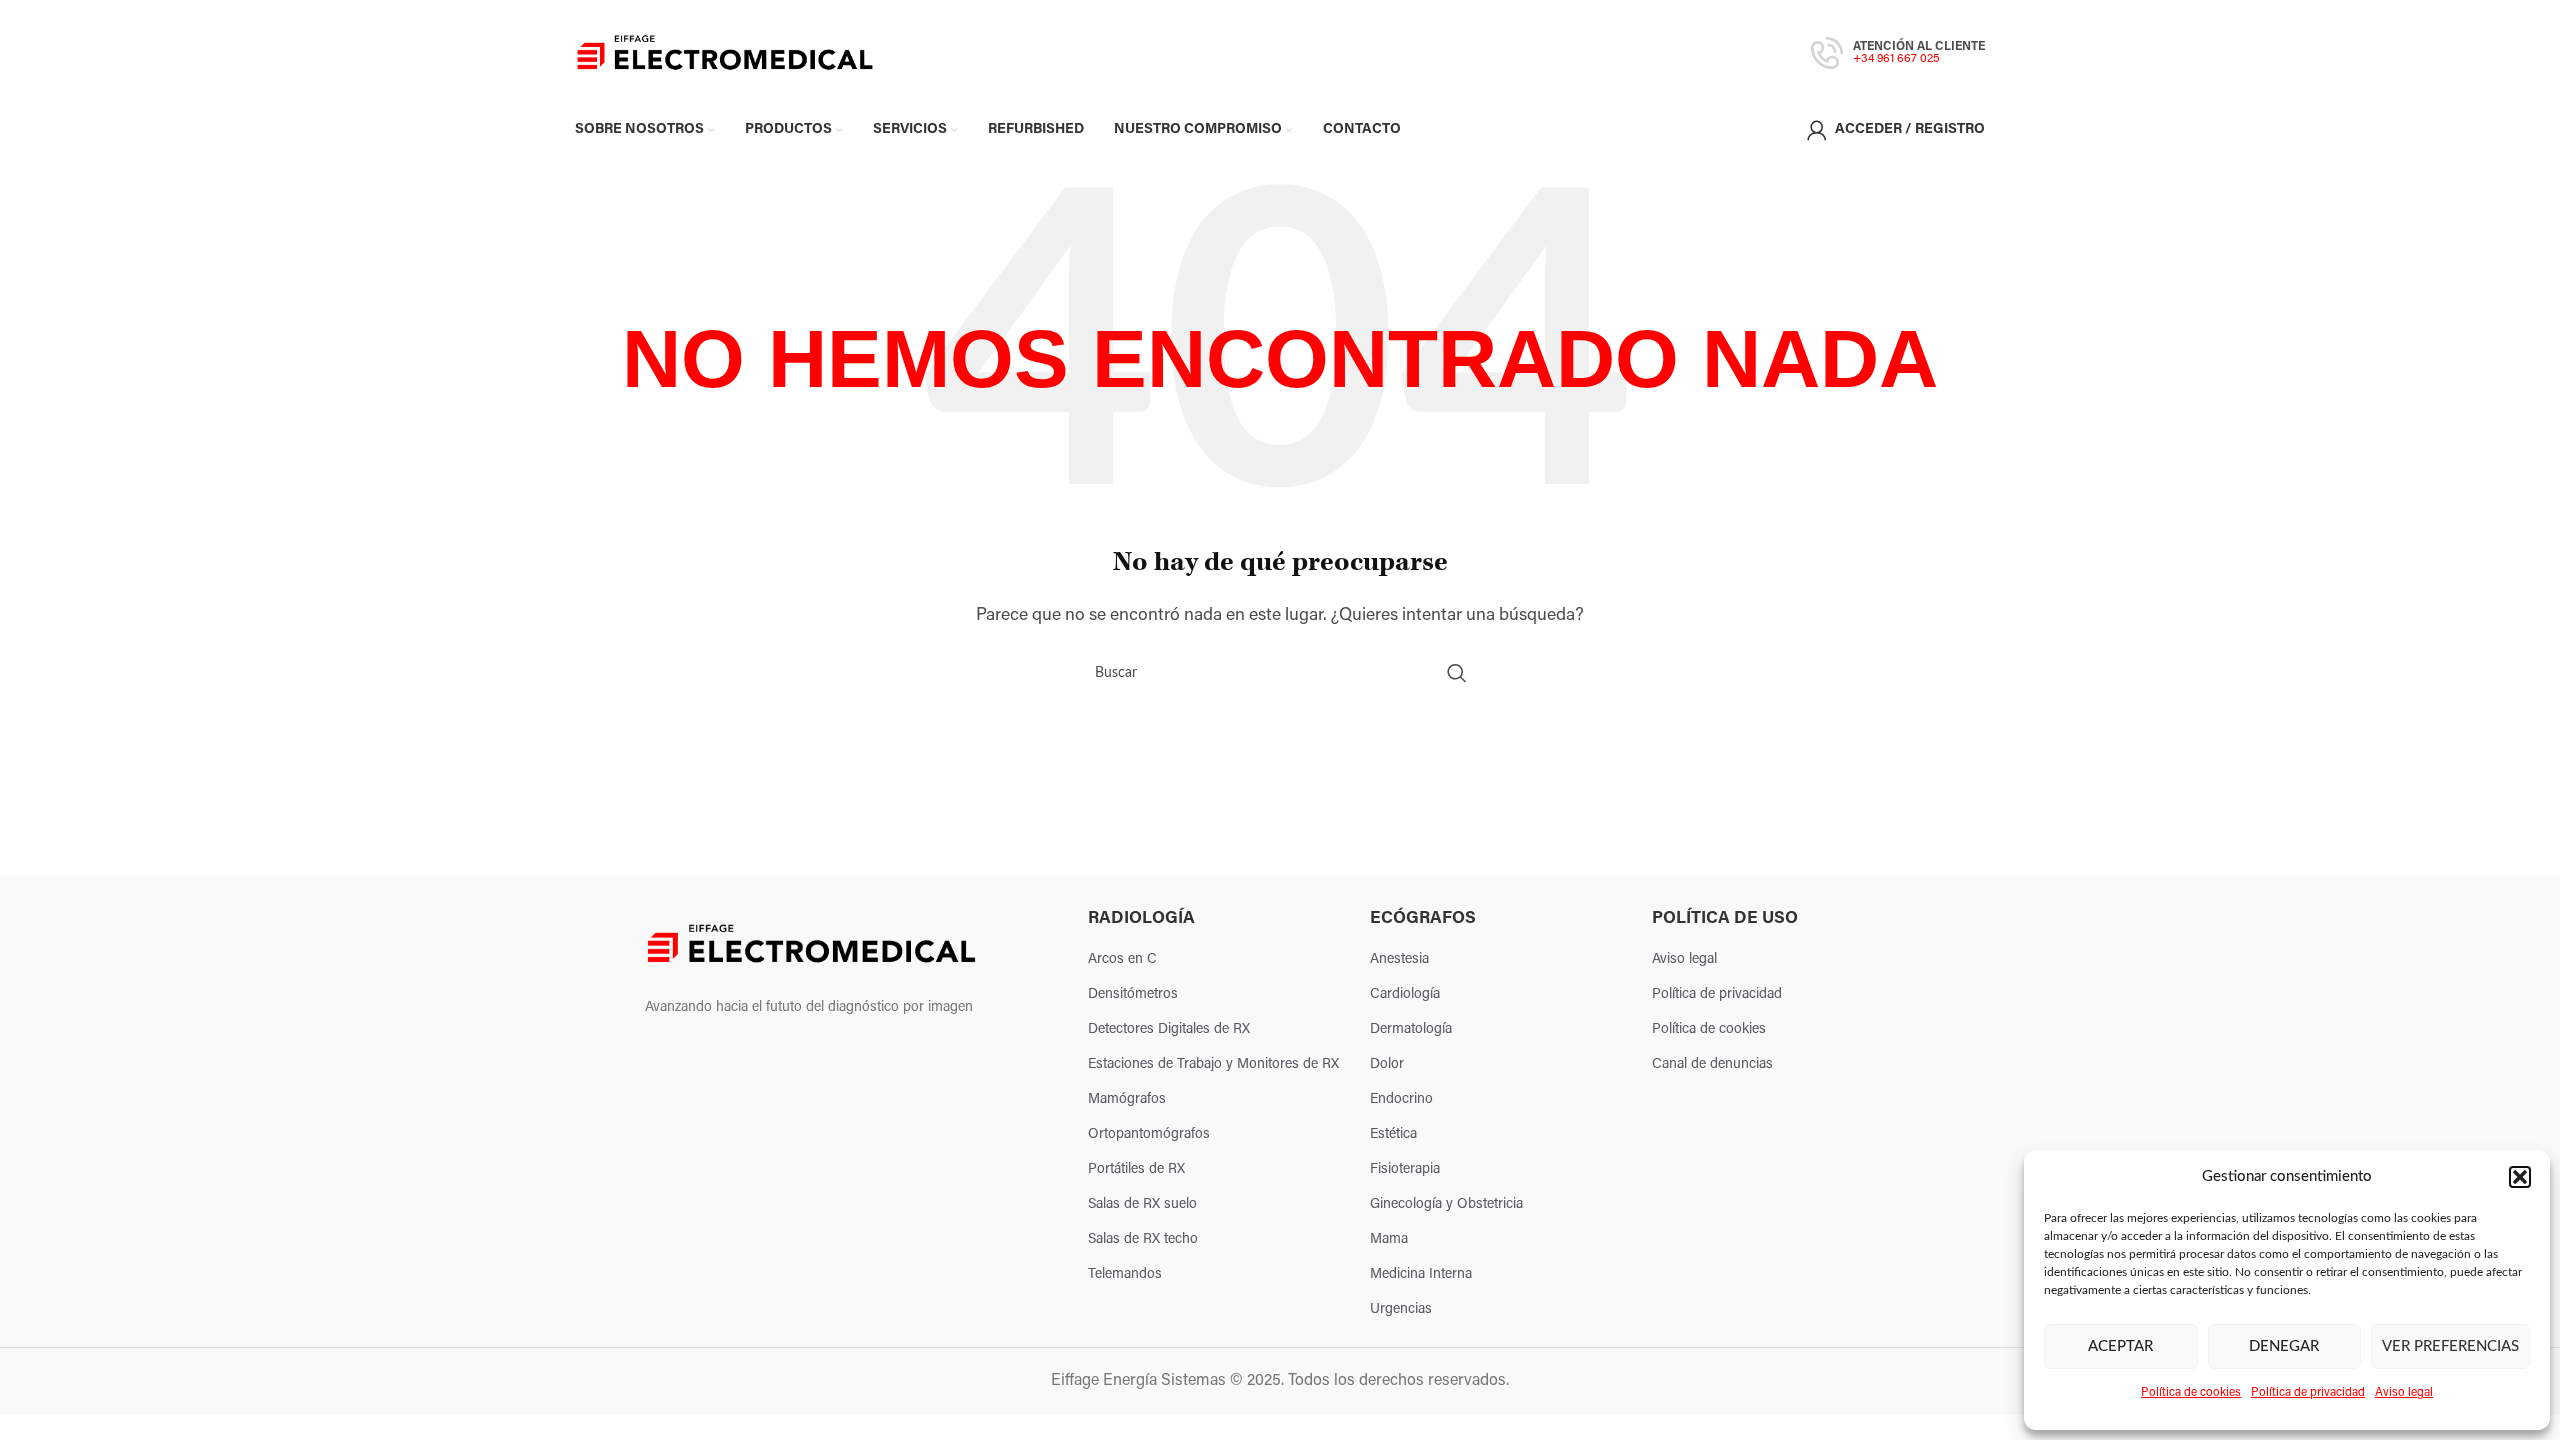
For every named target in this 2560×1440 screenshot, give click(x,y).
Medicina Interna (1421, 1274)
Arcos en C (1122, 959)
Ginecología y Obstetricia (1446, 1204)
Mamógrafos (1127, 1099)
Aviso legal (2404, 1393)
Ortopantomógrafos (1149, 1134)
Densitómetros (1133, 994)
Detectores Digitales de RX (1169, 1029)
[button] (2520, 1177)
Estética (1393, 1134)
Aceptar (2120, 1346)
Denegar (2284, 1346)
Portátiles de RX (1136, 1169)
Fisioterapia (1405, 1169)
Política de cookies (2191, 1393)
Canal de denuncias (1712, 1064)
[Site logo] (725, 53)
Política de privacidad (2308, 1393)
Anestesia (1399, 959)
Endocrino (1401, 1099)
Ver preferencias (2450, 1346)
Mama (1389, 1239)
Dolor (1387, 1064)
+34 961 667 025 (1896, 59)
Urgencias (1401, 1309)
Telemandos (1125, 1274)
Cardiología (1405, 994)
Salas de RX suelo (1142, 1204)
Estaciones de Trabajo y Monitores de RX (1213, 1064)
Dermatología (1411, 1029)
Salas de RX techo (1143, 1239)
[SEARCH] (1457, 673)
